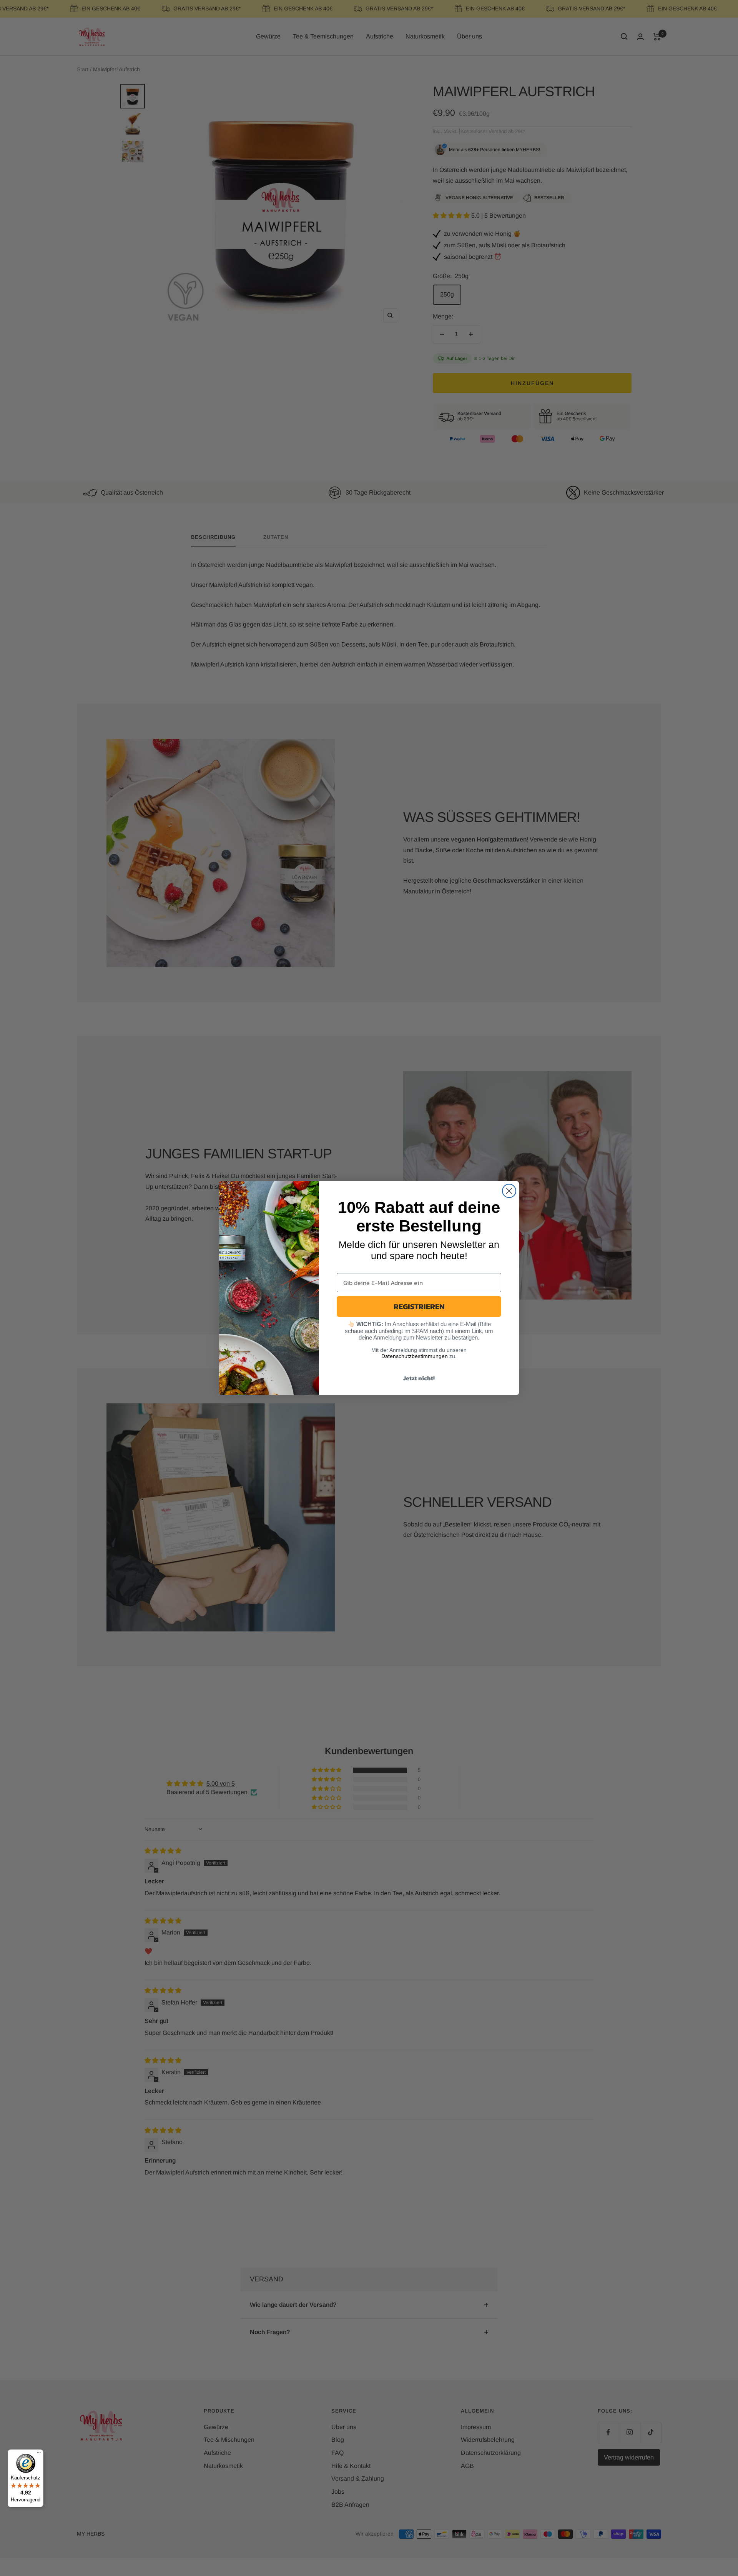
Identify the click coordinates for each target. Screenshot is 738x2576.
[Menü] (39, 2454)
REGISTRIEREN (419, 1306)
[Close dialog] (509, 1191)
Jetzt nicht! (419, 1378)
